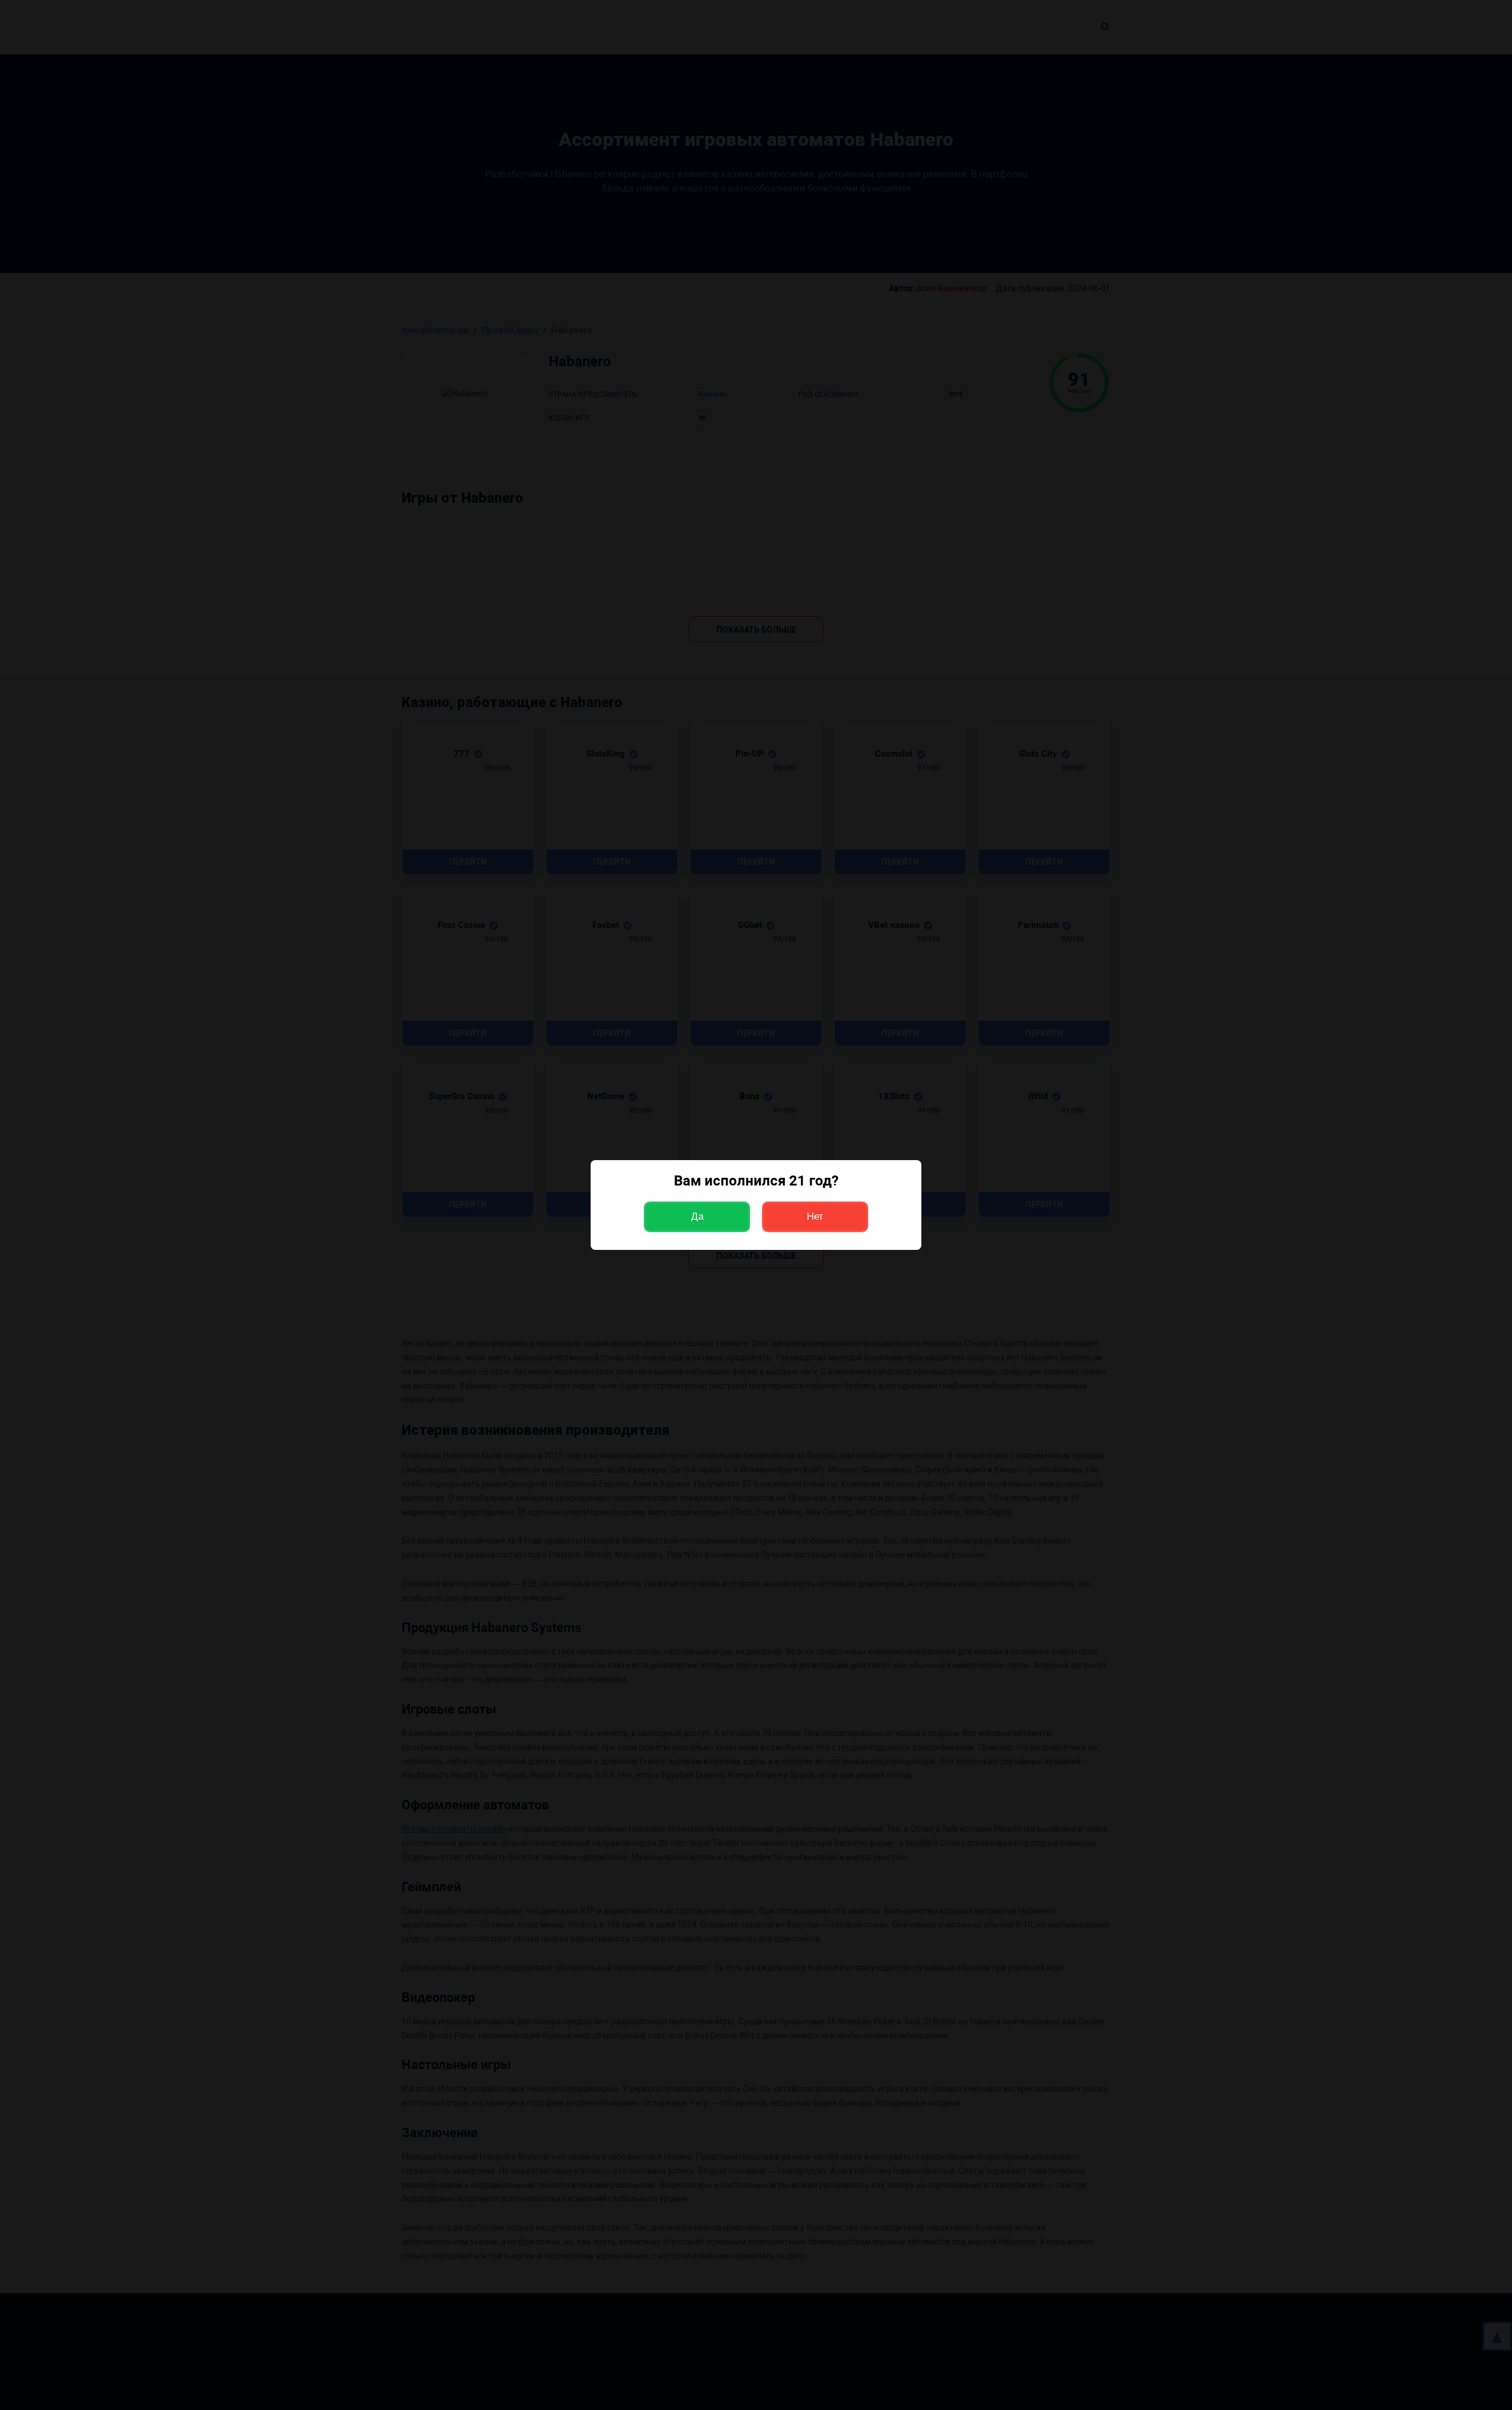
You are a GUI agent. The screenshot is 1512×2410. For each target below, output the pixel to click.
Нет (815, 1217)
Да (697, 1217)
